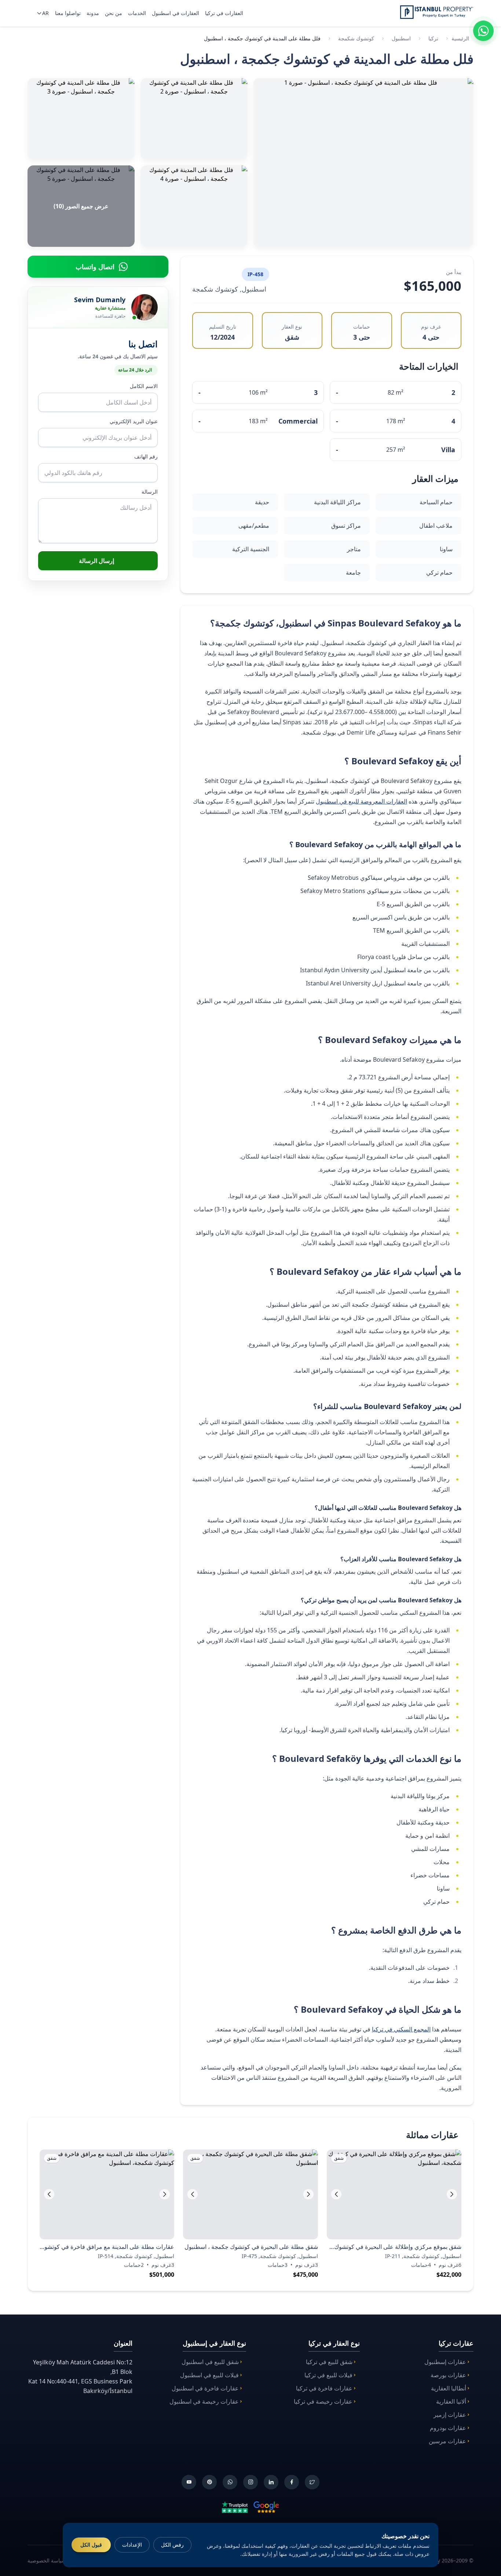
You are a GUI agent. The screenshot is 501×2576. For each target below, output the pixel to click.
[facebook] (292, 2482)
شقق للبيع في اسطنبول (210, 2362)
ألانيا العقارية (451, 2401)
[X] (312, 2482)
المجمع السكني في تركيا (401, 2029)
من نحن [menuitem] (114, 13)
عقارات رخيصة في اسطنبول (204, 2401)
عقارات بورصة (448, 2375)
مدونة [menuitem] (93, 13)
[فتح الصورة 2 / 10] (194, 119)
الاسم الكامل (144, 386)
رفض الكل (172, 2545)
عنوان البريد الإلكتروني (134, 421)
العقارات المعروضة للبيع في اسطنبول (361, 801)
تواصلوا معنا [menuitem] (68, 13)
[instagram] (251, 2482)
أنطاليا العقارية (449, 2388)
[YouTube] (189, 2482)
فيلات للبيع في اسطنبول (209, 2375)
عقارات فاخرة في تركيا (324, 2388)
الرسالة (150, 492)
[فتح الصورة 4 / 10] (194, 206)
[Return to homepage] (437, 12)
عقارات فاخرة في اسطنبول (205, 2388)
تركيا (433, 38)
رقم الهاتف (146, 456)
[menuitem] (42, 13)
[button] (336, 2194)
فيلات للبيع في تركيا (328, 2375)
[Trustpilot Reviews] (235, 2507)
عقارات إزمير (450, 2415)
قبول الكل (91, 2545)
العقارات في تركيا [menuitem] (224, 13)
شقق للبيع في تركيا (329, 2362)
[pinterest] (209, 2482)
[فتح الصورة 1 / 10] (363, 162)
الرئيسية (460, 38)
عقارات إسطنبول (445, 2362)
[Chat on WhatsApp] (483, 31)
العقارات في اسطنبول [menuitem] (175, 13)
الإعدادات (132, 2545)
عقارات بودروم (448, 2428)
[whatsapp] (230, 2482)
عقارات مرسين (447, 2441)
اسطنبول (401, 38)
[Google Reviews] (266, 2507)
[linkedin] (271, 2482)
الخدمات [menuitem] (137, 13)
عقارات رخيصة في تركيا (323, 2401)
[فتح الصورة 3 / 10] (81, 119)
